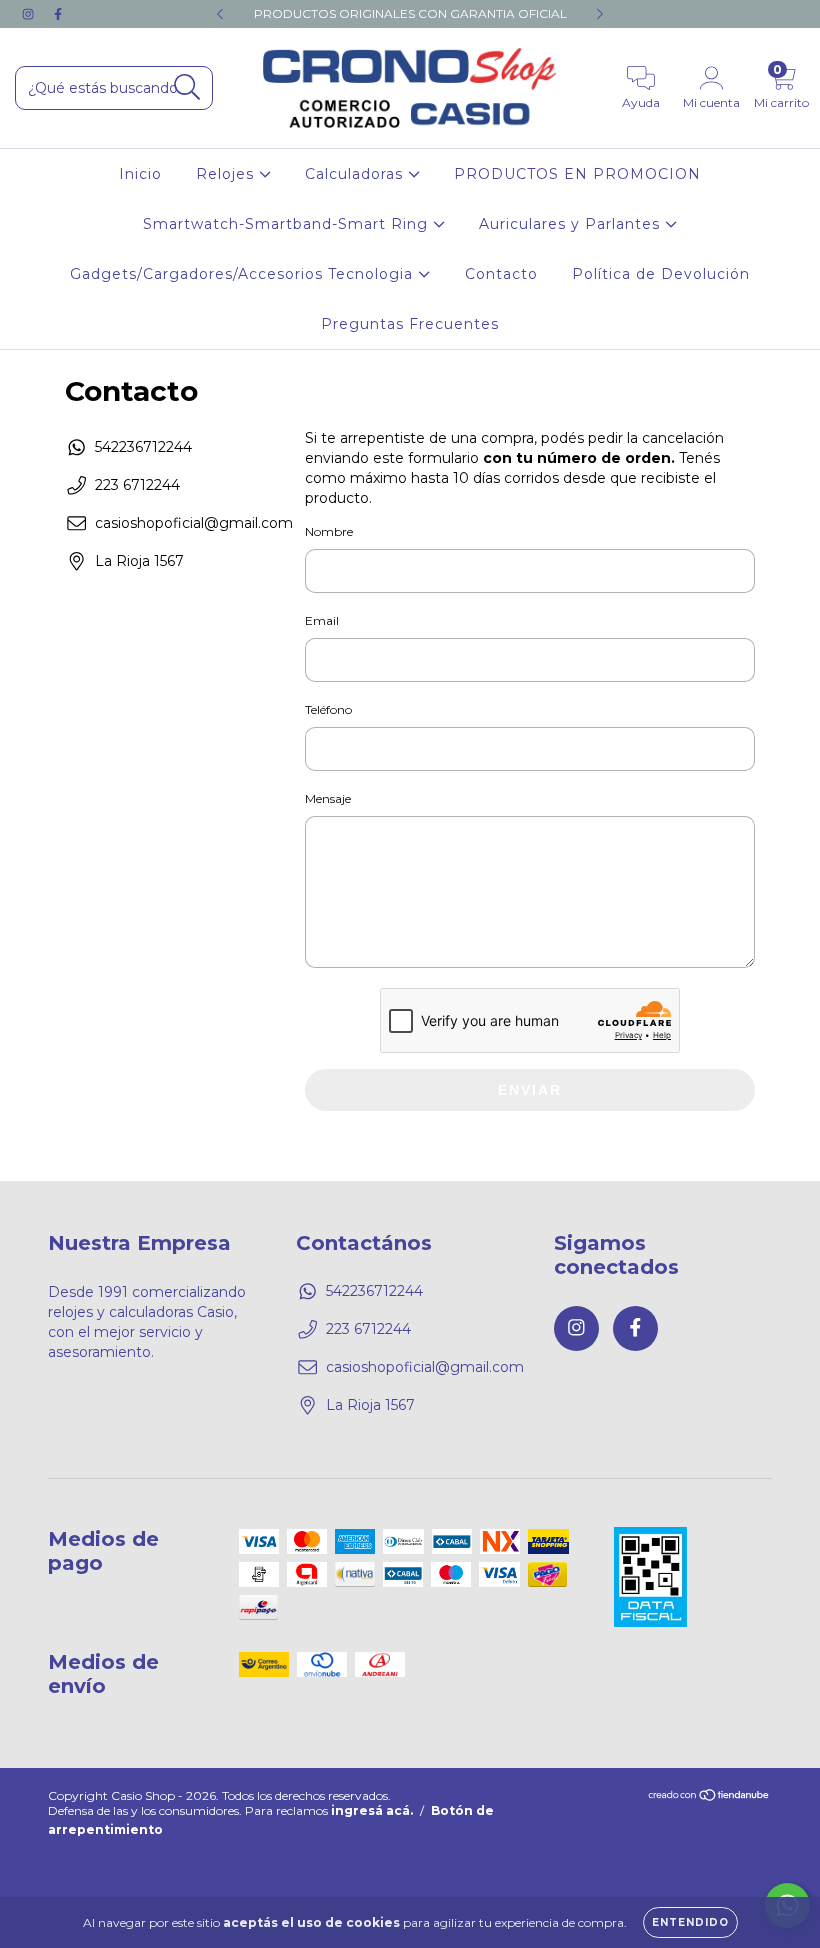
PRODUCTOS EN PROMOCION (577, 174)
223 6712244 (137, 485)
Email (322, 620)
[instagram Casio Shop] (30, 14)
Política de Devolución (661, 274)
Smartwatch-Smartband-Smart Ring (288, 224)
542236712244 (143, 447)
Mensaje (328, 798)
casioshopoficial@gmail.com (194, 523)
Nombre (329, 531)
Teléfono (328, 709)
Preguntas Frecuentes (410, 324)
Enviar (530, 1090)
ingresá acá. (372, 1810)
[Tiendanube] (709, 1797)
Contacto (501, 274)
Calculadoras (356, 174)
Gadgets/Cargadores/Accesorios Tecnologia (244, 274)
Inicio (140, 174)
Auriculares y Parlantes (572, 224)
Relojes (227, 174)
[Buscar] (187, 87)
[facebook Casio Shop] (58, 14)
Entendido (690, 1922)
